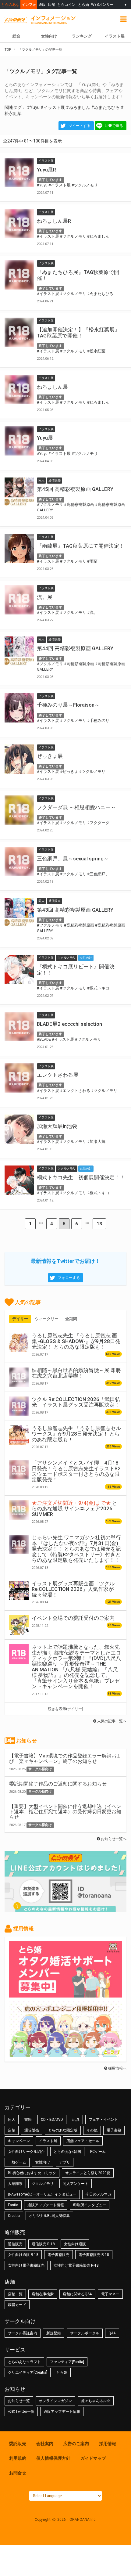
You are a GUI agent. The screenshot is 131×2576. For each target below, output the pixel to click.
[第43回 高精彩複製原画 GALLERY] (19, 913)
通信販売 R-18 (43, 2244)
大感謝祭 (15, 2184)
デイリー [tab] (20, 1319)
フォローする (69, 1278)
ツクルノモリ (43, 2184)
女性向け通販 (75, 2244)
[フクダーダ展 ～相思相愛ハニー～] (19, 810)
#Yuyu (33, 107)
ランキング (82, 36)
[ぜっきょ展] (19, 759)
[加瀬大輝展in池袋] (19, 1129)
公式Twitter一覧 (21, 2412)
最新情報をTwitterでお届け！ (65, 1261)
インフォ (29, 4)
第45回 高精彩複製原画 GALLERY (75, 489)
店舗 (51, 4)
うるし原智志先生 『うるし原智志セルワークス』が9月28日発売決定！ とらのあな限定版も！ (76, 1434)
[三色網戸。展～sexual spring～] (19, 861)
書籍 (28, 2120)
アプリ (65, 2162)
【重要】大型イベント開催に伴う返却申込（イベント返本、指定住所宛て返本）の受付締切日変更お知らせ (65, 1812)
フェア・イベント (103, 2120)
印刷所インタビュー (90, 2205)
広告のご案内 (76, 2444)
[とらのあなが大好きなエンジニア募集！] (65, 2054)
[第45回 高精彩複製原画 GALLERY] (19, 492)
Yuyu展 (45, 438)
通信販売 (32, 2130)
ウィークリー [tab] (47, 1319)
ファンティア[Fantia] (67, 2362)
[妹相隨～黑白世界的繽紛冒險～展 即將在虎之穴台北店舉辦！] (19, 1377)
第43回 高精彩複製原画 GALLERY (75, 910)
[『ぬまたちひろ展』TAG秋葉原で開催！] (19, 275)
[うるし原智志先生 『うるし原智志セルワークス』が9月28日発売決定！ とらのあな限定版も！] (19, 1435)
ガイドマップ (93, 2458)
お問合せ (18, 2473)
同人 (12, 2120)
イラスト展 (48, 2141)
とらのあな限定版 (63, 2130)
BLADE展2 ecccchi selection (69, 1024)
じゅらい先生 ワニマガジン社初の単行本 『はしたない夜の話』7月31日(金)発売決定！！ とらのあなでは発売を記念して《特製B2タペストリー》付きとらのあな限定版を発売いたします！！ (76, 1549)
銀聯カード (17, 2305)
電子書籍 (114, 2130)
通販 (42, 4)
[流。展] (19, 600)
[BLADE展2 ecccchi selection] (19, 1027)
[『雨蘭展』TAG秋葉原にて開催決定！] (19, 549)
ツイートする (80, 126)
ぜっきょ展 (50, 756)
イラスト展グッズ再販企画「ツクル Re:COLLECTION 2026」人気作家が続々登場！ (73, 1589)
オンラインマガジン (55, 2401)
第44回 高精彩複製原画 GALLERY (75, 648)
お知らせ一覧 (19, 2401)
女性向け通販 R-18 (23, 2255)
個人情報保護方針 (53, 2458)
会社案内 (45, 2444)
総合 (16, 36)
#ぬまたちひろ (105, 107)
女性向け (49, 36)
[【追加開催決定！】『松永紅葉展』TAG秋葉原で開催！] (19, 332)
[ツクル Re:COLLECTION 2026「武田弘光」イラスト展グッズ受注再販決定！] (19, 1406)
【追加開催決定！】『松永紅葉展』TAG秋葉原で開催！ (78, 333)
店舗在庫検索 (43, 2294)
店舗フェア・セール (83, 2141)
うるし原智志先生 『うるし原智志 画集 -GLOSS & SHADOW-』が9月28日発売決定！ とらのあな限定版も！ (76, 1341)
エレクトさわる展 (58, 1075)
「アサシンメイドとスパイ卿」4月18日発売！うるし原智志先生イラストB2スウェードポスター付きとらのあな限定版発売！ (76, 1471)
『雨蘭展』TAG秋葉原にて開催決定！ (81, 546)
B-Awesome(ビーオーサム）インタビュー (42, 2194)
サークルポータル (85, 2333)
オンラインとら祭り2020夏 (88, 2173)
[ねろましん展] (19, 390)
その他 (92, 2130)
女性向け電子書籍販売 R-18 (76, 2265)
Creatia (14, 2216)
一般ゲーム (17, 2162)
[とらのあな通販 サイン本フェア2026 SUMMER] (19, 1510)
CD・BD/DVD (52, 2120)
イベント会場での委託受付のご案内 (73, 1618)
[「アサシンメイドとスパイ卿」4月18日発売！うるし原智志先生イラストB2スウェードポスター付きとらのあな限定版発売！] (19, 1470)
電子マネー (110, 2294)
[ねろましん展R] (19, 224)
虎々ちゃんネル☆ (96, 2401)
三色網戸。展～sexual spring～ (73, 859)
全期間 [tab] (71, 1319)
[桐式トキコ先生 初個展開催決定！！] (19, 1180)
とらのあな (10, 4)
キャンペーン (19, 2141)
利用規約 (18, 2458)
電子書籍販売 (58, 2255)
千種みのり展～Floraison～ (68, 705)
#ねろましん (78, 107)
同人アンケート (76, 2184)
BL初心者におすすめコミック (32, 2173)
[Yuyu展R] (19, 172)
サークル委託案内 (23, 2333)
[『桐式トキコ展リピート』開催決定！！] (19, 969)
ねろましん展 (52, 387)
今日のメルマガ (98, 2194)
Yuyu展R (46, 170)
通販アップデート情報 (46, 2205)
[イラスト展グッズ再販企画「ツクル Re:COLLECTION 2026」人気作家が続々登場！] (19, 1591)
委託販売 (18, 2444)
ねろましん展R (54, 221)
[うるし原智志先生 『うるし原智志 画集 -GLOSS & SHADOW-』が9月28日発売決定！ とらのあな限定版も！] (19, 1342)
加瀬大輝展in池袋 (57, 1126)
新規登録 (54, 2333)
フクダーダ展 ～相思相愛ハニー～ (76, 807)
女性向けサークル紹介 (26, 2152)
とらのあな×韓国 (67, 2152)
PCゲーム (98, 2152)
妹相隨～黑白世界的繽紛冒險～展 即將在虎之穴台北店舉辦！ (76, 1373)
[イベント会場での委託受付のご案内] (19, 1625)
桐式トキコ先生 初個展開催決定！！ (81, 1177)
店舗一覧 (15, 2294)
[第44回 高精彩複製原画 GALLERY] (19, 651)
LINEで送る (114, 126)
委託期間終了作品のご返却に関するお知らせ (58, 1784)
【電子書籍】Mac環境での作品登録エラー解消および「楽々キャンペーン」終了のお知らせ (65, 1758)
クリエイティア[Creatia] (28, 2372)
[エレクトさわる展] (19, 1078)
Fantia (13, 2205)
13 (99, 1224)
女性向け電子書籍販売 (26, 2265)
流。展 (45, 597)
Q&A (112, 2333)
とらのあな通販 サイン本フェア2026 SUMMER (74, 1509)
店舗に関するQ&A (77, 2294)
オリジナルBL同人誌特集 (49, 2216)
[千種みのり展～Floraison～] (19, 708)
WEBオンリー (102, 4)
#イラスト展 (53, 107)
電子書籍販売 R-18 (94, 2255)
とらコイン (66, 4)
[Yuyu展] (19, 441)
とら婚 (83, 4)
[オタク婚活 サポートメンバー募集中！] (65, 1994)
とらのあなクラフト (24, 2362)
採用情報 (108, 2444)
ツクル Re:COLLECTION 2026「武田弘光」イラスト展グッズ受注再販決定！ (76, 1402)
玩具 (76, 2120)
